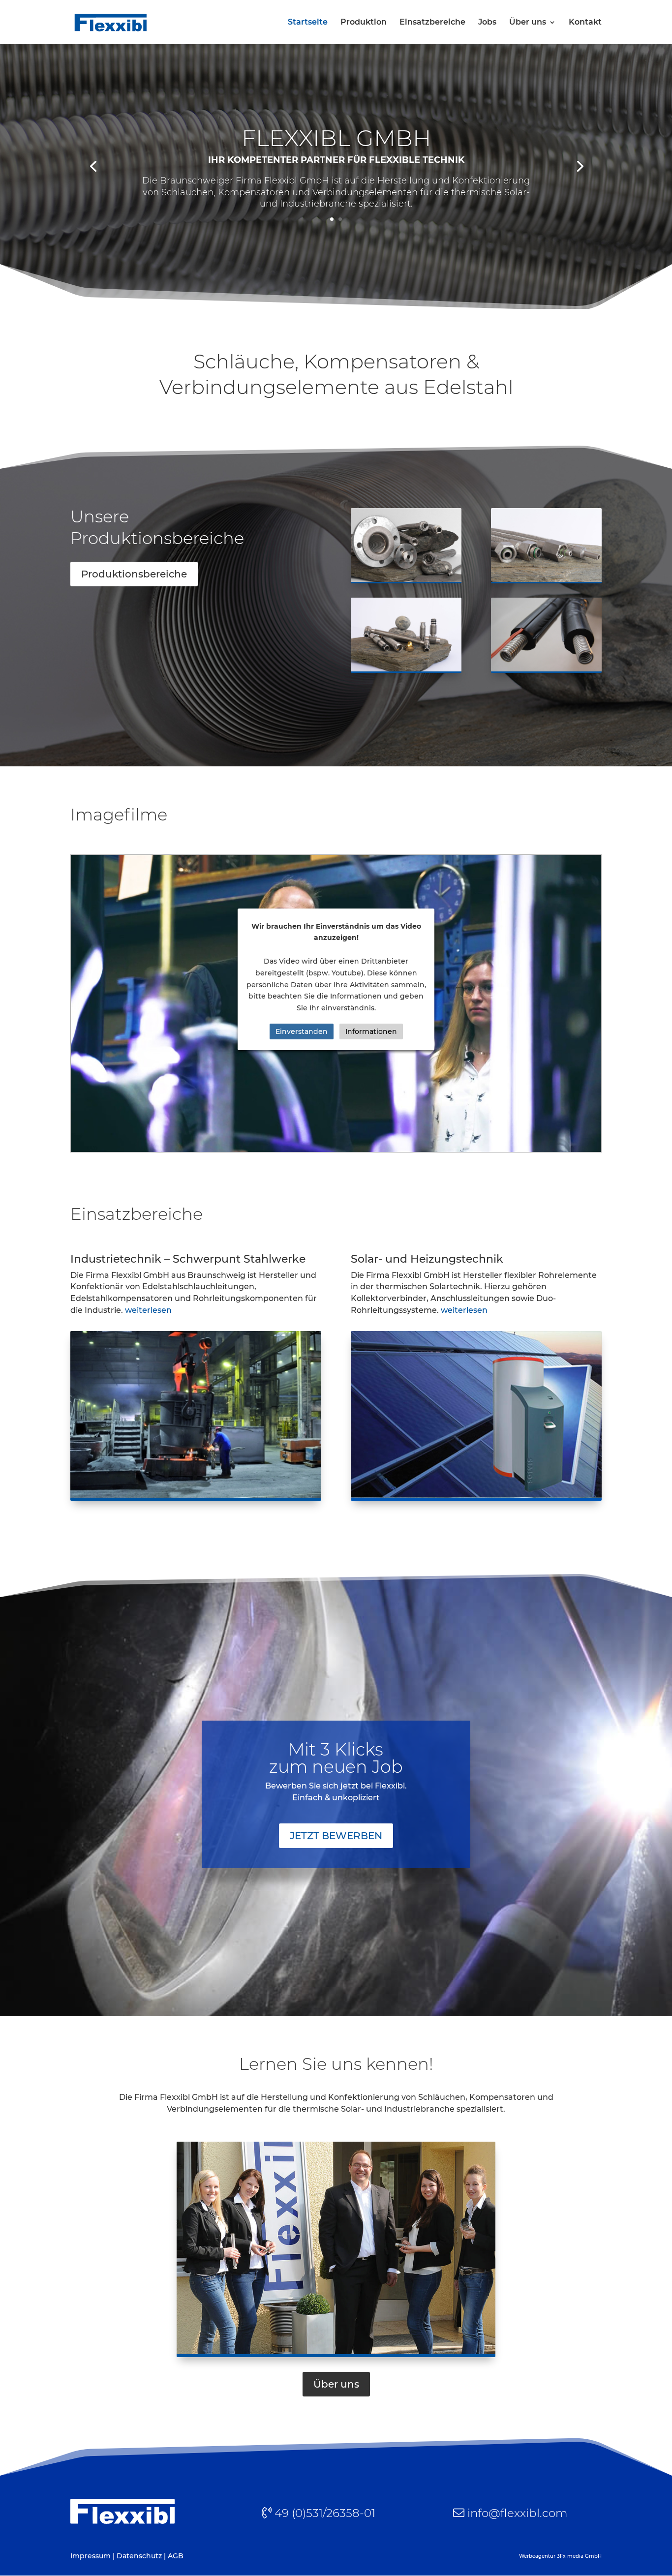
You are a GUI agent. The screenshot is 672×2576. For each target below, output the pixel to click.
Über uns (528, 23)
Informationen (371, 1031)
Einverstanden (302, 1031)
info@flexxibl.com (517, 2513)
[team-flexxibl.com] (336, 2355)
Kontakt (585, 23)
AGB (176, 2556)
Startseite (308, 23)
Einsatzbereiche (432, 23)
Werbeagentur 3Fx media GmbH (560, 2556)
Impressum (91, 2556)
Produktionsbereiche (134, 574)
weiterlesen (148, 1310)
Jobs (487, 23)
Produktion (364, 23)
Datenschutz (139, 2556)
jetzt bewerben (336, 1836)
